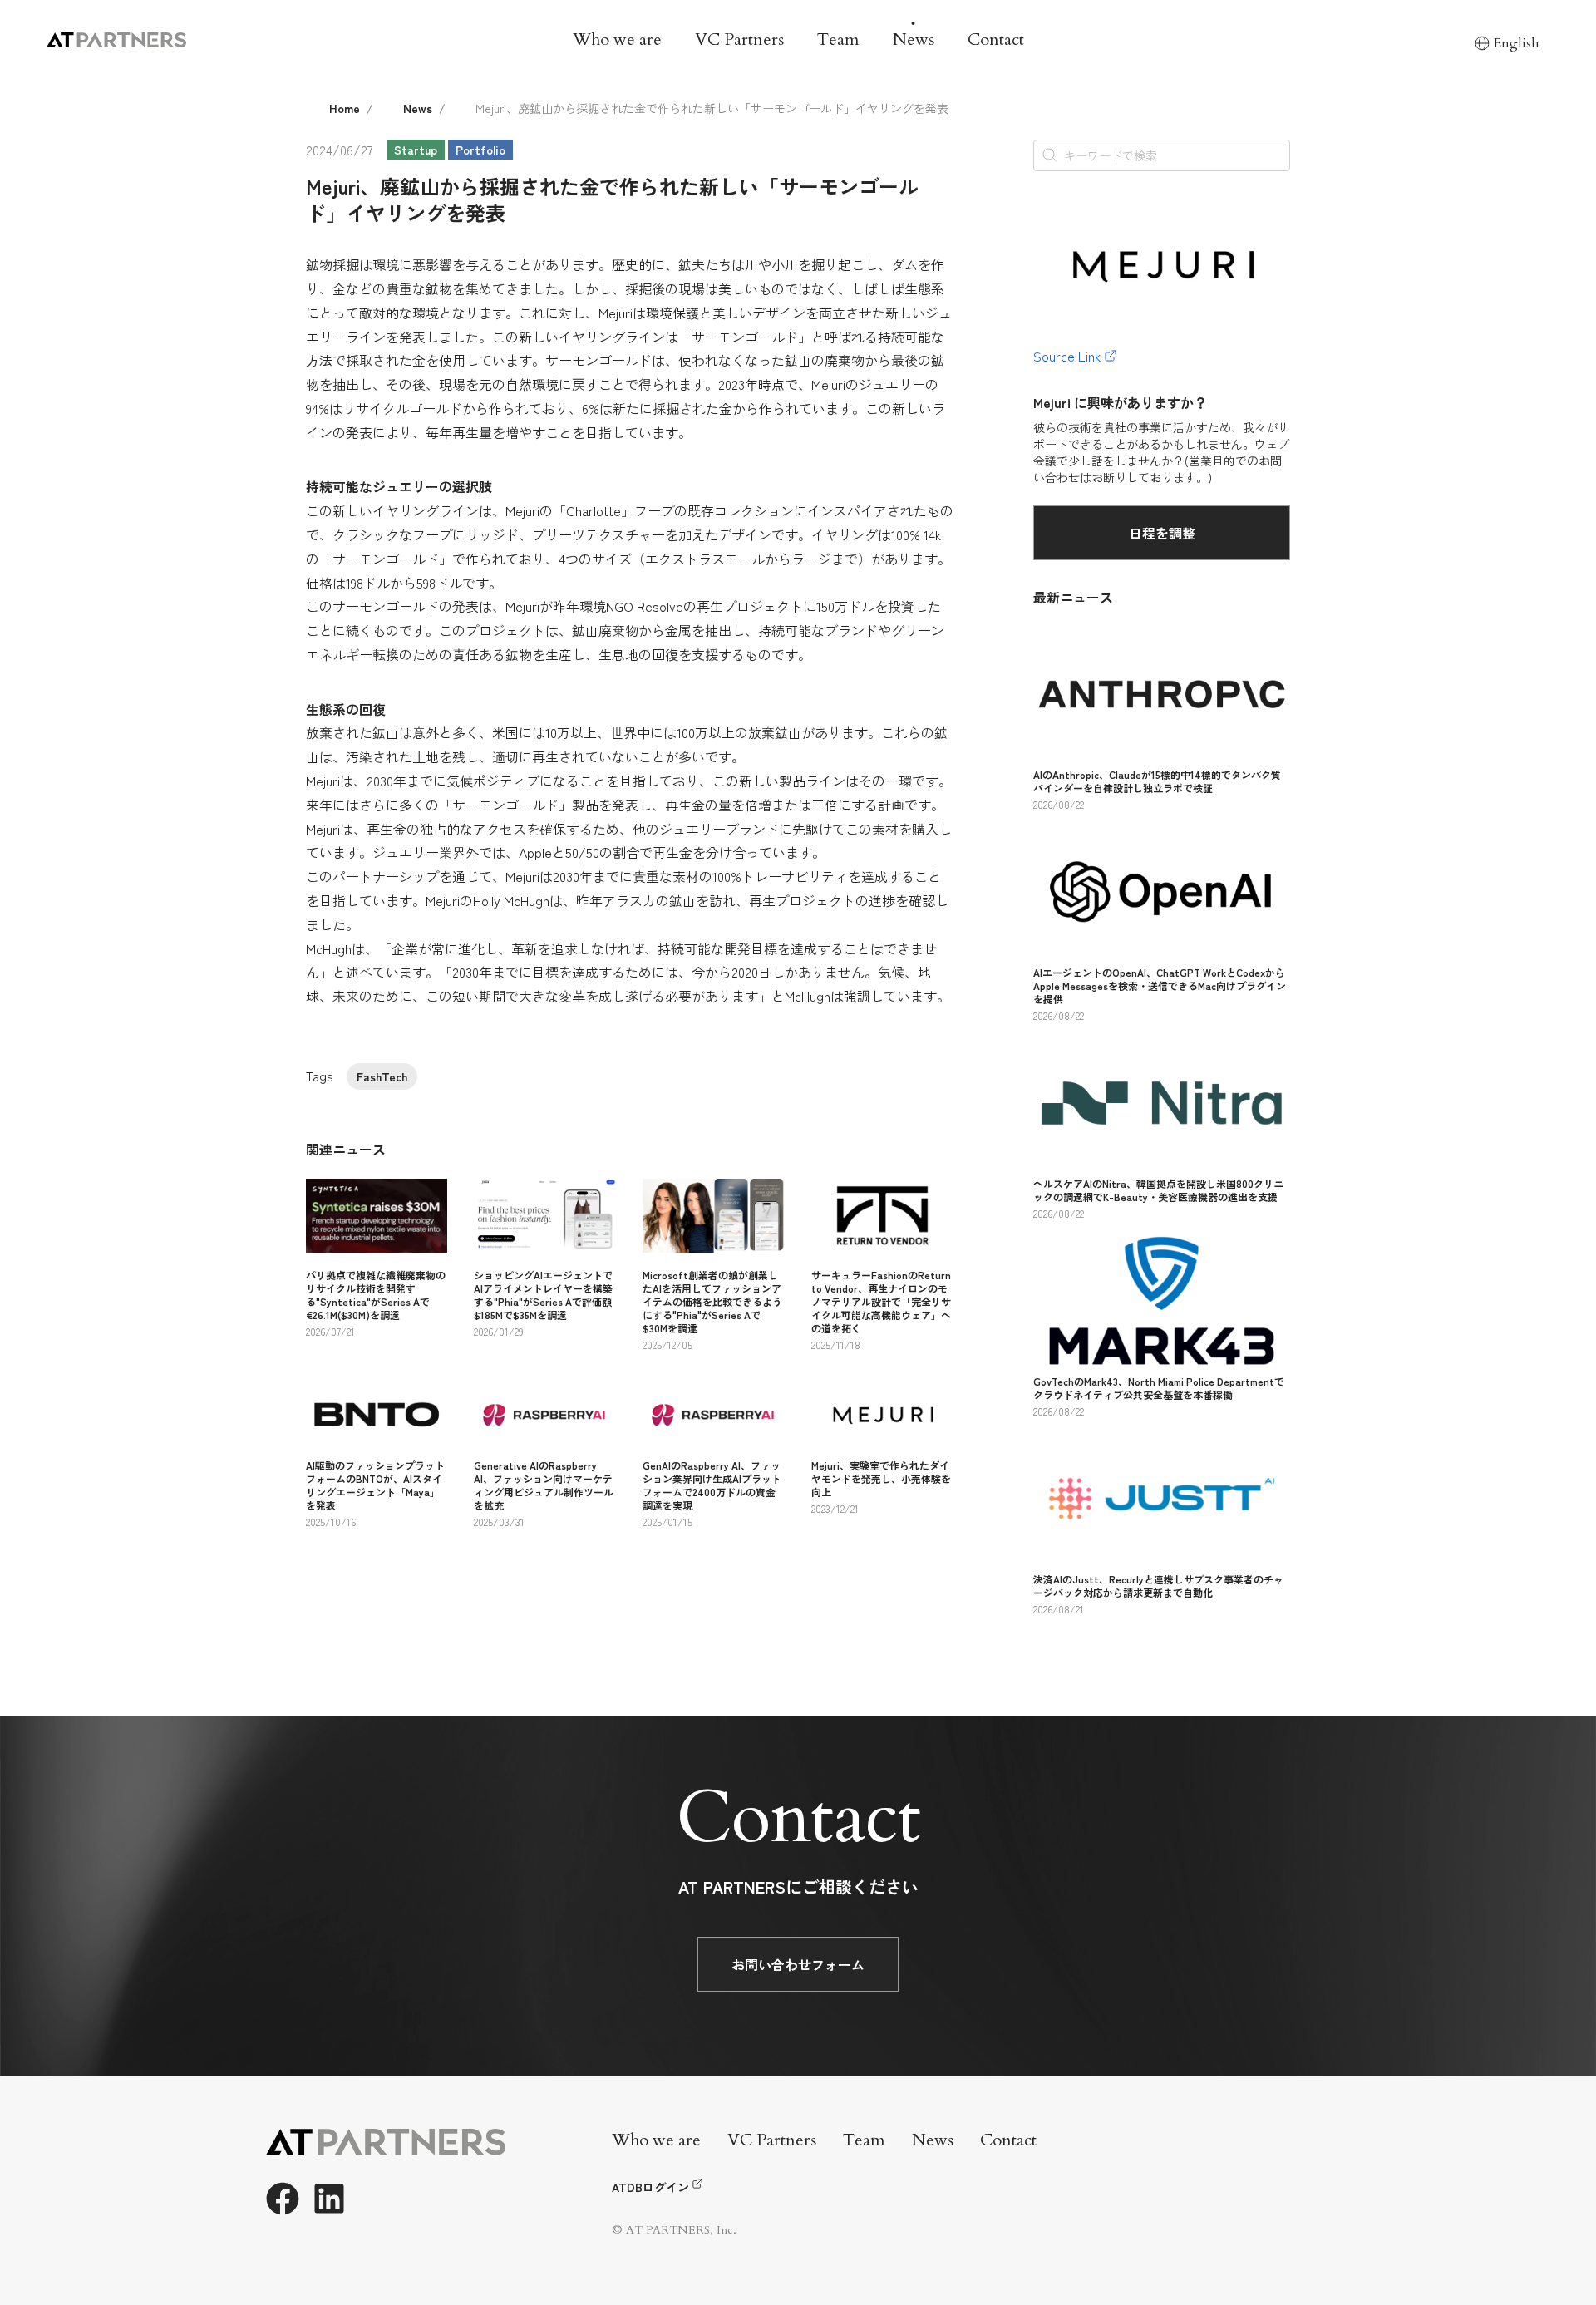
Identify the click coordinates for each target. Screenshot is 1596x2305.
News (914, 39)
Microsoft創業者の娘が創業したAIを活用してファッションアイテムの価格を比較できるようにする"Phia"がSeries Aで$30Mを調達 (712, 1301)
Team (838, 39)
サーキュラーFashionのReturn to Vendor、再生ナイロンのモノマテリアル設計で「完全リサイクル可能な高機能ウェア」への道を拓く (881, 1301)
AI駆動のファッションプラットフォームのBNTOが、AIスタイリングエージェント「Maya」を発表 (375, 1485)
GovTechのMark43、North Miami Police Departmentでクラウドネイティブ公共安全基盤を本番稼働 (1159, 1388)
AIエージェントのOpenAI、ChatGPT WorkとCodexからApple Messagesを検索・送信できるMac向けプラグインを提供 (1160, 985)
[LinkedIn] (329, 2199)
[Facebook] (283, 2199)
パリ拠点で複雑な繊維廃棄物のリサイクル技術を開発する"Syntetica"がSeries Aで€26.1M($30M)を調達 (376, 1295)
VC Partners (739, 39)
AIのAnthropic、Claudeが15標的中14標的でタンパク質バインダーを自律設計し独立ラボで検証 (1157, 781)
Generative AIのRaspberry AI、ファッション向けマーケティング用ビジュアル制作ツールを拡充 (544, 1485)
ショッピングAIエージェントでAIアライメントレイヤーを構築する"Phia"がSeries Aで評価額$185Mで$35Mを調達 (543, 1295)
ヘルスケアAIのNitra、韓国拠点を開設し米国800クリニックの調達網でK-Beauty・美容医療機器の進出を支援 (1158, 1190)
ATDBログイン (650, 2187)
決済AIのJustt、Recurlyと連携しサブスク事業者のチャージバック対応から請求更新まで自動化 (1158, 1586)
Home (345, 108)
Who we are (617, 39)
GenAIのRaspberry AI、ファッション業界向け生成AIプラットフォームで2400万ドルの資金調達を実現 (712, 1485)
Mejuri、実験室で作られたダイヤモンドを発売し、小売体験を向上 (881, 1478)
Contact (996, 39)
